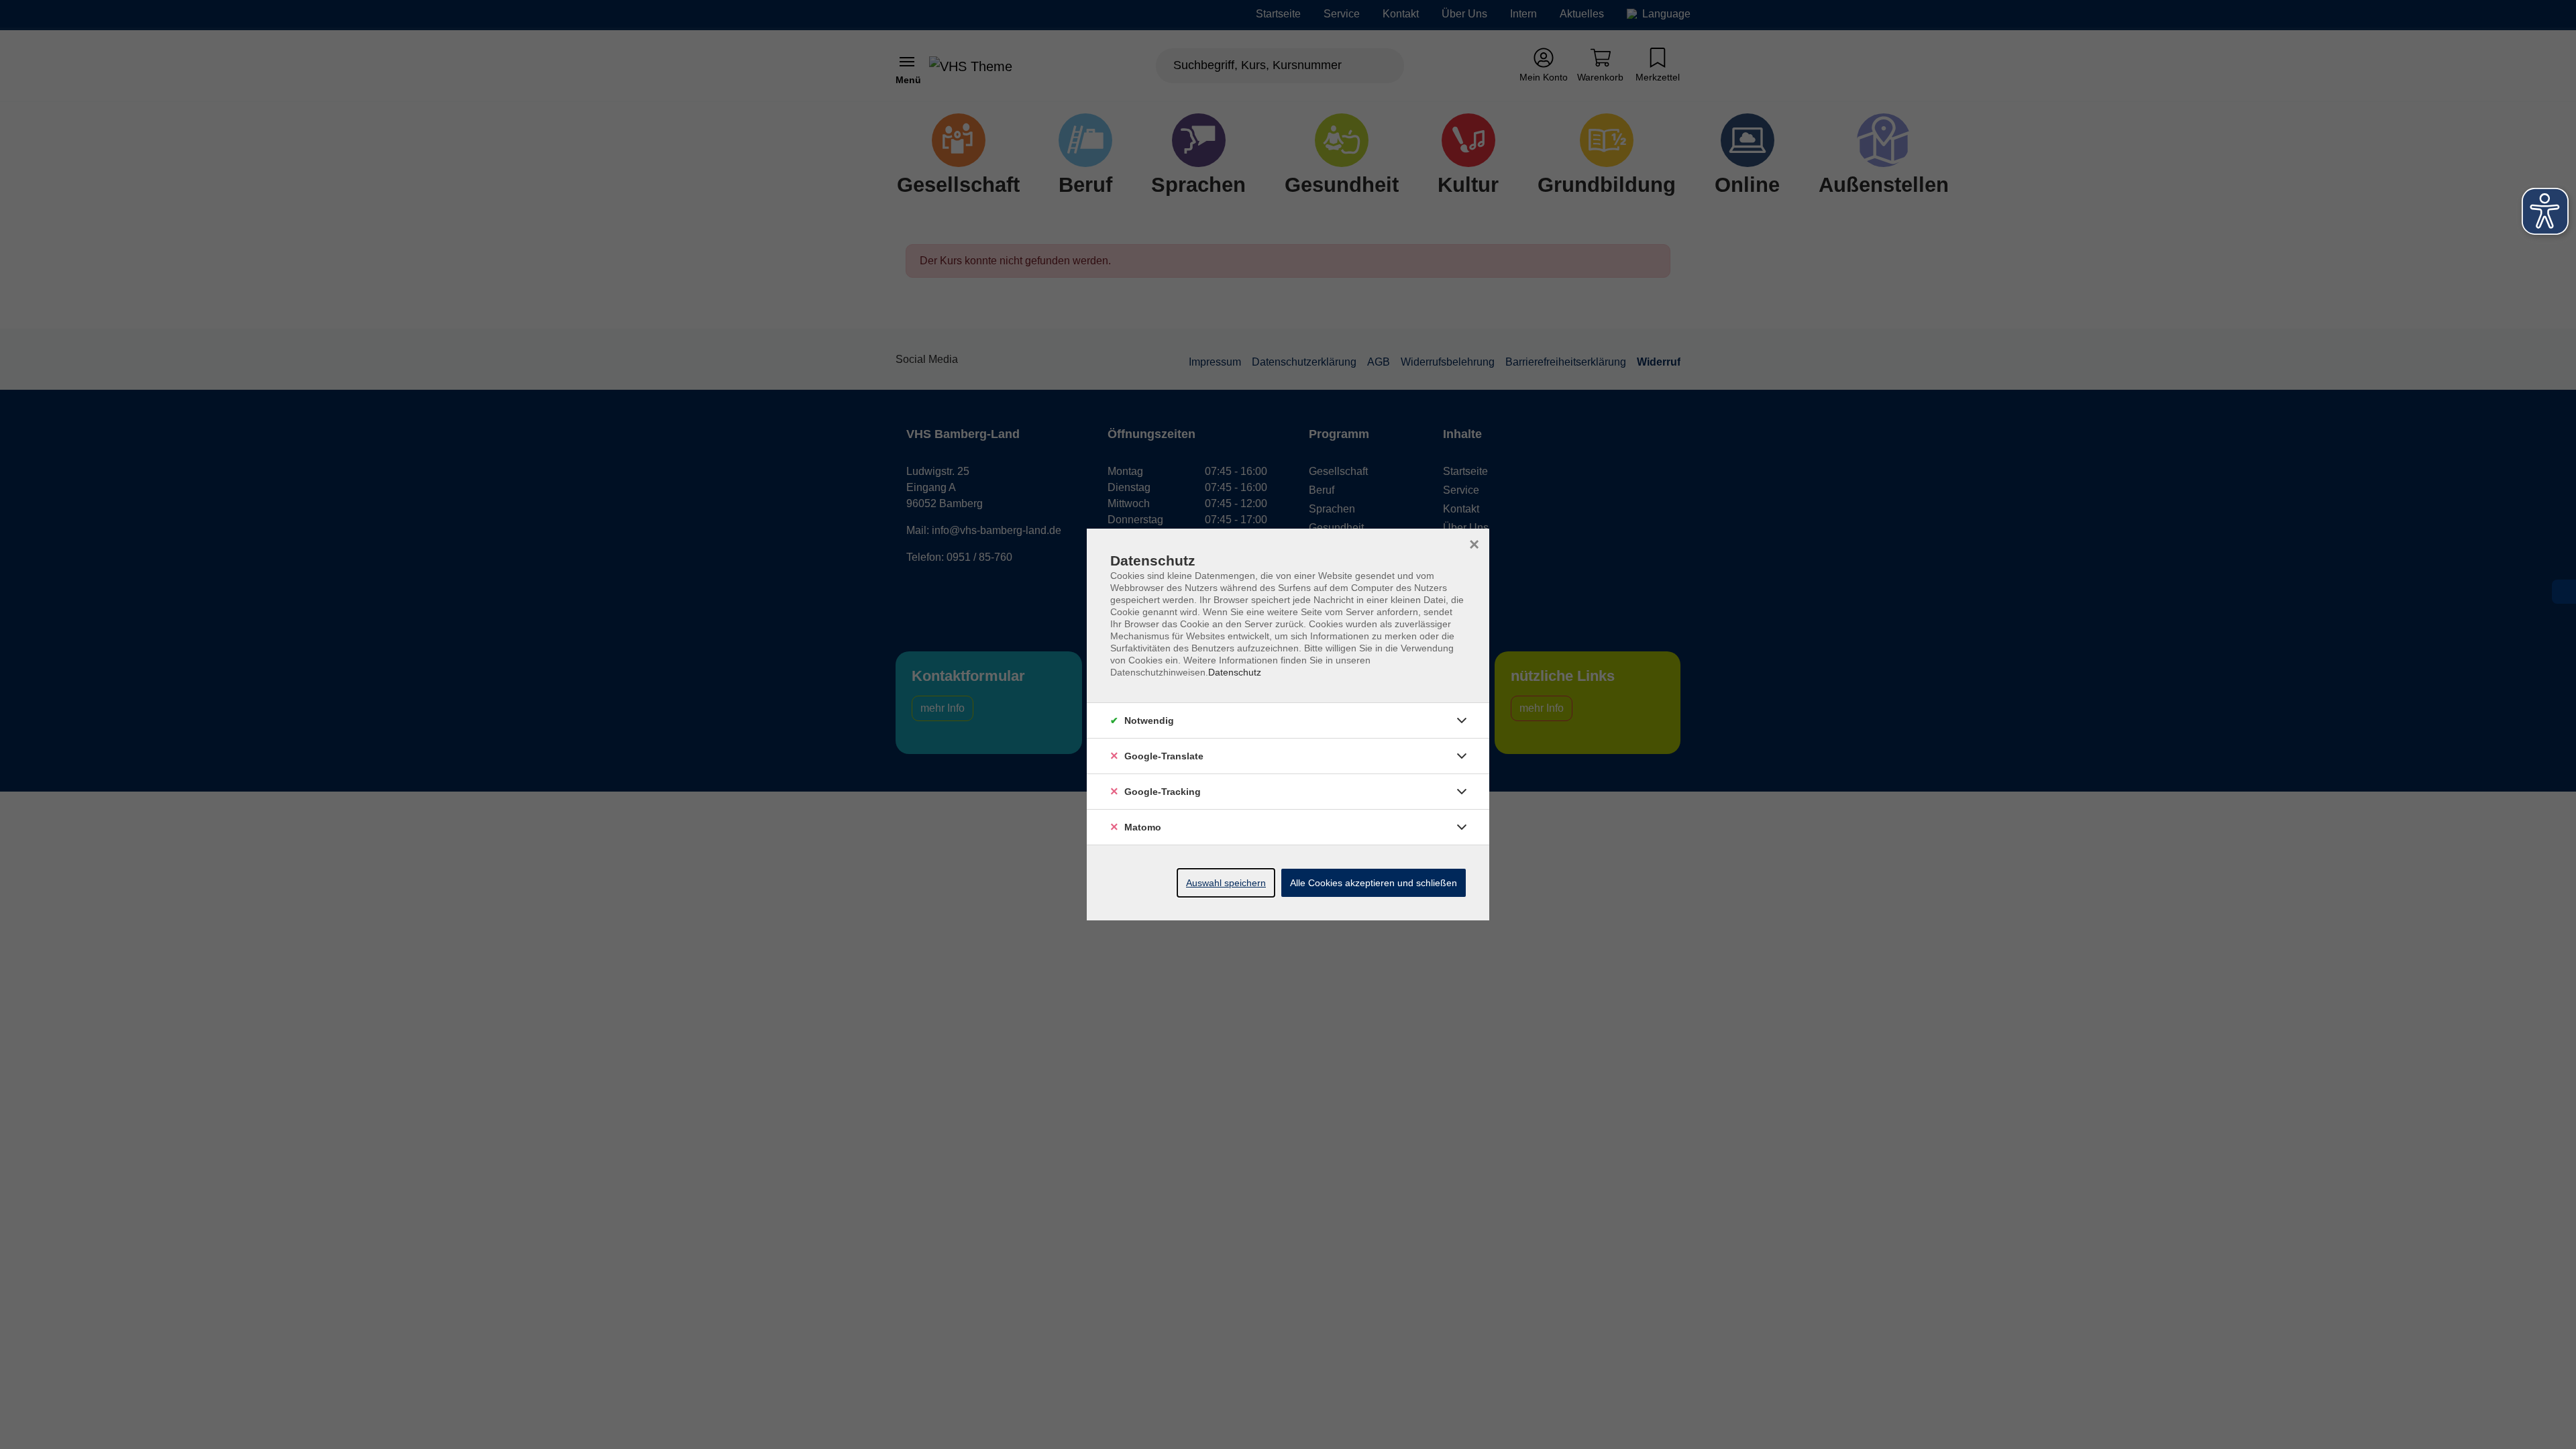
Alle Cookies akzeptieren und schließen (1374, 883)
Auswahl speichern (1226, 883)
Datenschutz (1235, 672)
